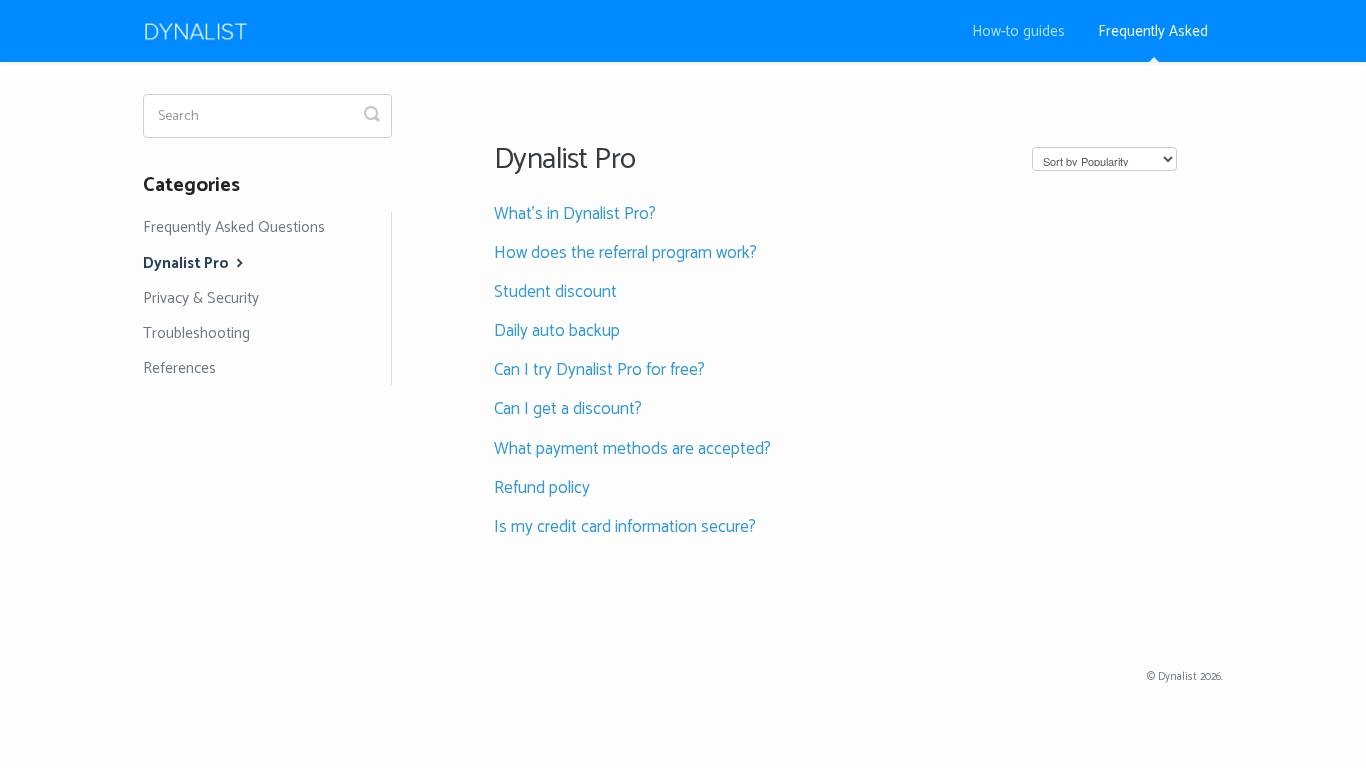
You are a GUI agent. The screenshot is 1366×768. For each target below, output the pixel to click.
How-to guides (1018, 31)
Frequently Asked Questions (234, 227)
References (179, 368)
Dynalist (1177, 677)
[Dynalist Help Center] (205, 31)
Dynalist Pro (187, 263)
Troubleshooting (196, 333)
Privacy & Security (201, 298)
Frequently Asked (1153, 31)
